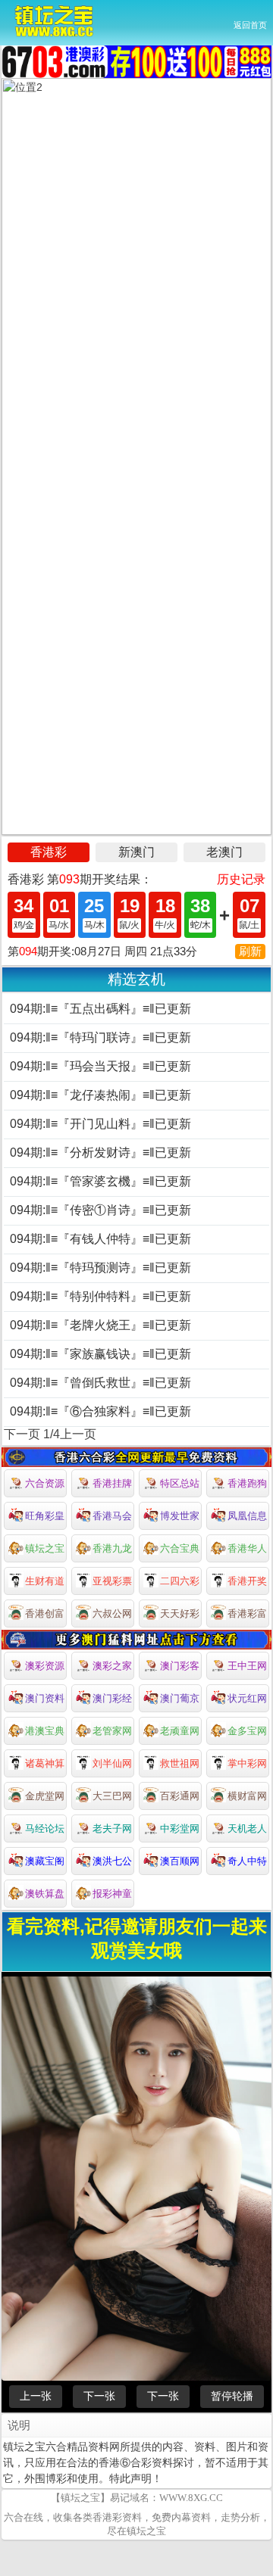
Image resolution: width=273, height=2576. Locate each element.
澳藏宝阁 (45, 1861)
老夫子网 (112, 1828)
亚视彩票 (112, 1581)
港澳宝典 (45, 1731)
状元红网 (247, 1698)
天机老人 (247, 1828)
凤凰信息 (247, 1516)
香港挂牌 (112, 1483)
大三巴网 (112, 1796)
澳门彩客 (180, 1666)
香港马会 (112, 1516)
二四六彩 (180, 1581)
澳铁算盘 (45, 1894)
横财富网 (247, 1796)
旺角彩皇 (45, 1516)
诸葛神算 (45, 1763)
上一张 (36, 2396)
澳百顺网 (180, 1861)
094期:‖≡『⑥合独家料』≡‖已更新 (100, 1411)
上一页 (78, 1434)
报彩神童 (112, 1894)
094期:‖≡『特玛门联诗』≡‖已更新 (100, 1037)
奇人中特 (247, 1861)
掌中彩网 (247, 1763)
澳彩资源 (45, 1666)
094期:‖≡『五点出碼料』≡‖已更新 (100, 1009)
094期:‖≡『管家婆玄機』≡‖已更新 (100, 1181)
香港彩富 (247, 1614)
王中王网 (247, 1666)
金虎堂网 (45, 1796)
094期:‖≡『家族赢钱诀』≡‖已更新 (100, 1354)
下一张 (99, 2396)
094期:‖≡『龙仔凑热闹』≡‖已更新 (100, 1095)
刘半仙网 (112, 1763)
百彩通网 (180, 1796)
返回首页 (250, 25)
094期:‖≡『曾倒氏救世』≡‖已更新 (100, 1383)
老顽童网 (180, 1731)
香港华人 (247, 1548)
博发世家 (180, 1516)
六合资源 (45, 1483)
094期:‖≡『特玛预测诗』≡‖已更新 (100, 1268)
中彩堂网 (180, 1828)
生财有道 (45, 1581)
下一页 (22, 1434)
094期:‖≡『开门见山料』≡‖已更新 (100, 1124)
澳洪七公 (112, 1861)
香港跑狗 (247, 1483)
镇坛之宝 (45, 1548)
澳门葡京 (180, 1698)
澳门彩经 (112, 1698)
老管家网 (112, 1731)
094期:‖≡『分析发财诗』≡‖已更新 (100, 1153)
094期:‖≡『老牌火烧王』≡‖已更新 (100, 1325)
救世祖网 (180, 1763)
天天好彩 (180, 1614)
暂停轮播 (232, 2396)
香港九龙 (112, 1548)
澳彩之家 (112, 1666)
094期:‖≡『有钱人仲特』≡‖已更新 (100, 1239)
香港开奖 (247, 1581)
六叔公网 (112, 1614)
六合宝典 (180, 1548)
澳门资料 (45, 1698)
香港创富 (45, 1614)
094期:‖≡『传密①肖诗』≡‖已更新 (100, 1210)
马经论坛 (45, 1828)
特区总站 (180, 1483)
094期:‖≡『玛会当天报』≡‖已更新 (100, 1066)
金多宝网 (247, 1731)
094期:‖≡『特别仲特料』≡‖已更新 (100, 1296)
